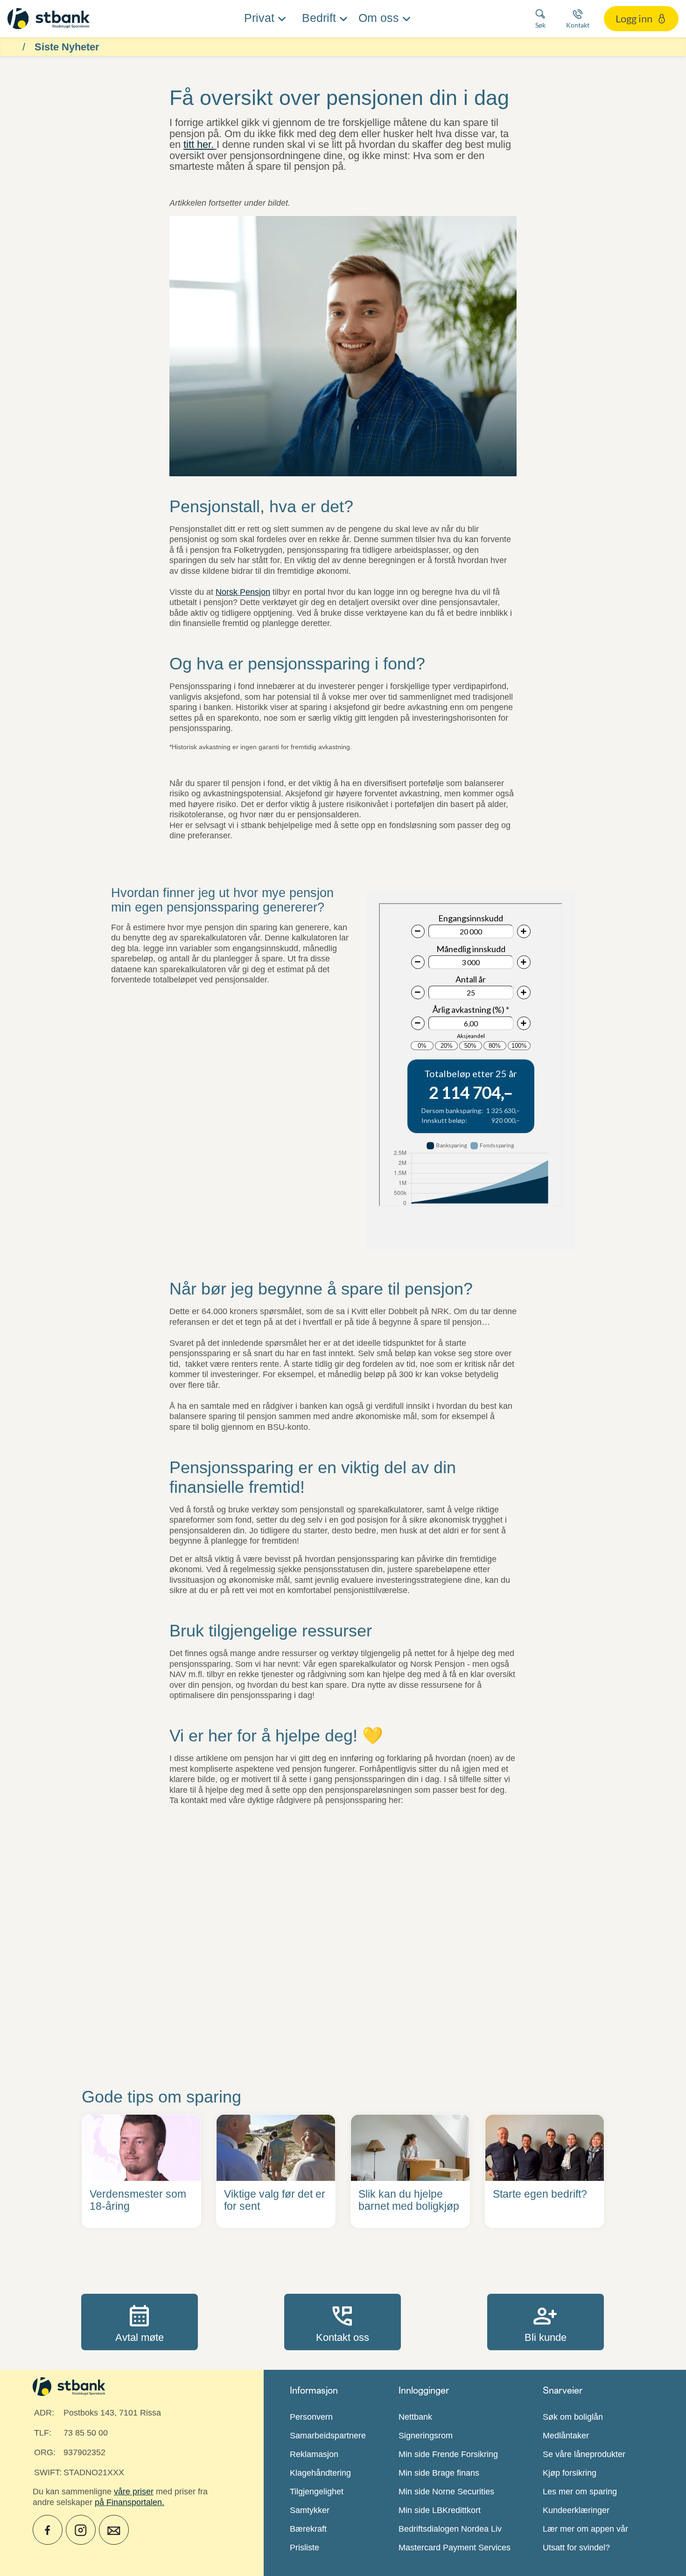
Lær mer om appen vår (585, 2529)
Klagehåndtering (320, 2473)
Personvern (311, 2417)
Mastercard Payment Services (455, 2548)
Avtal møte (140, 2322)
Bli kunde (546, 2322)
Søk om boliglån (573, 2417)
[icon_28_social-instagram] (81, 2530)
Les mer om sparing (580, 2492)
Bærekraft (308, 2529)
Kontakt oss (343, 2322)
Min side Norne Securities (446, 2492)
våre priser (134, 2492)
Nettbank (415, 2417)
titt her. (199, 144)
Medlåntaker (566, 2436)
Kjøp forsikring (570, 2473)
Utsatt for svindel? (576, 2548)
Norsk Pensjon (243, 592)
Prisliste (304, 2548)
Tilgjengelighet (317, 2492)
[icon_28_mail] (114, 2530)
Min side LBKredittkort (440, 2510)
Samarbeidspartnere (328, 2436)
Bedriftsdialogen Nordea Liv (450, 2529)
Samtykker (310, 2510)
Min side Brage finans (439, 2473)
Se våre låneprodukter (584, 2454)
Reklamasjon (314, 2454)
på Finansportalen (128, 2502)
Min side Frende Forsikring (448, 2454)
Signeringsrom (426, 2436)
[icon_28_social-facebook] (48, 2530)
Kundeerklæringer (576, 2510)
